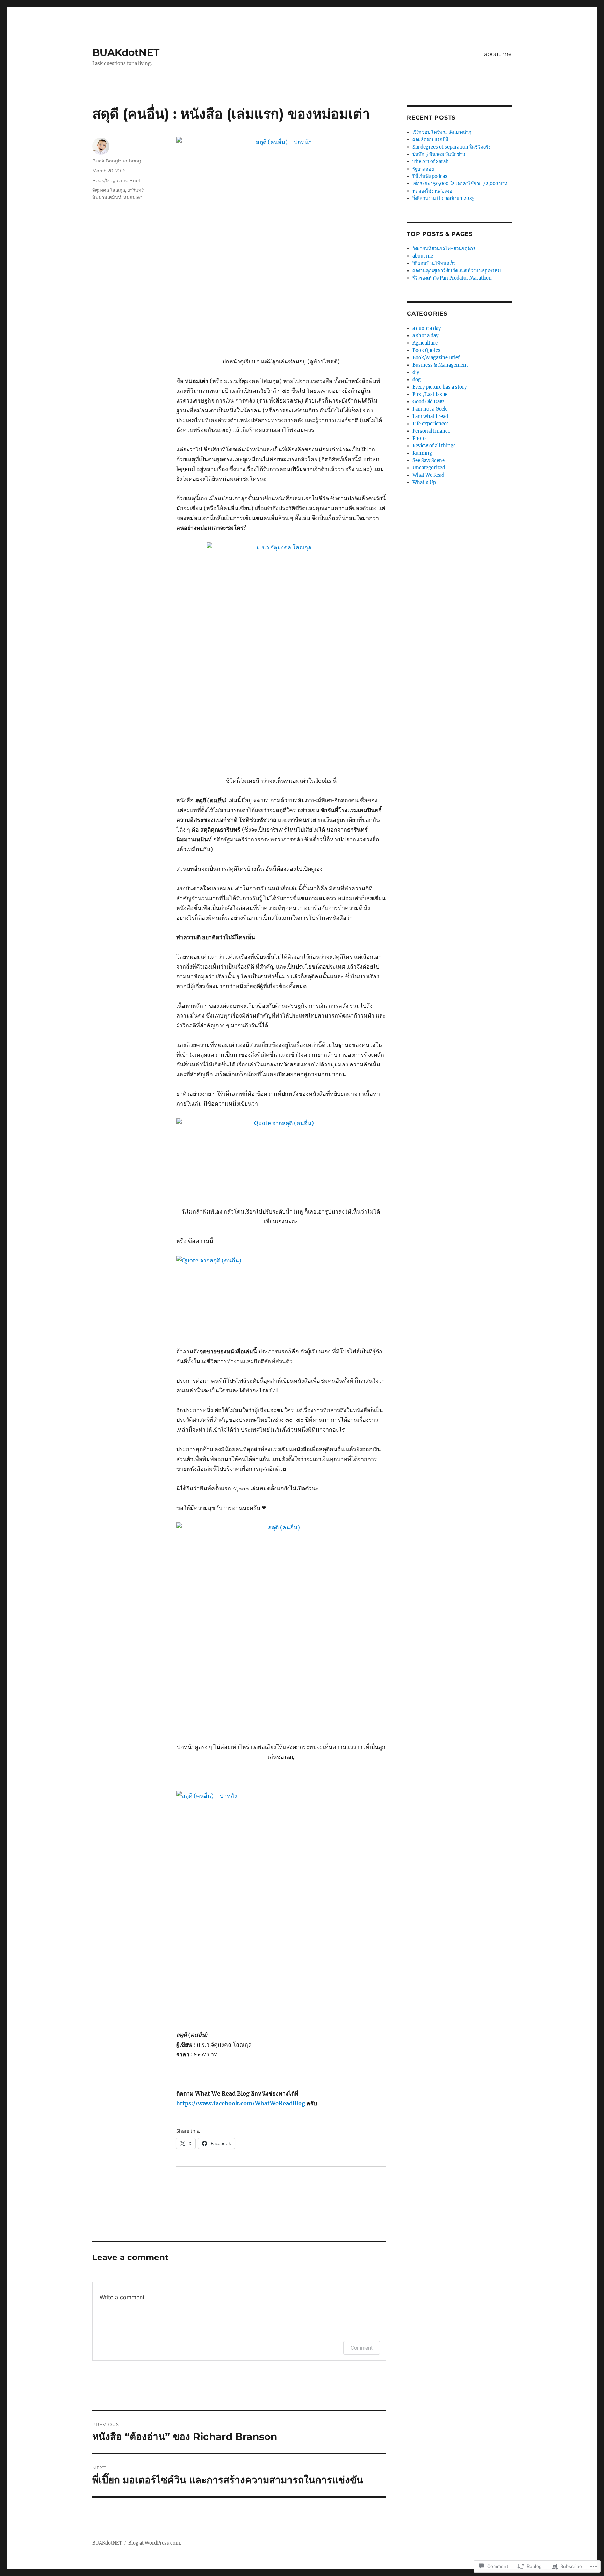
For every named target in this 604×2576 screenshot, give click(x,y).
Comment (362, 2348)
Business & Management (440, 365)
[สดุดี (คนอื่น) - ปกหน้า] (281, 242)
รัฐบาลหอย (423, 169)
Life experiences (431, 424)
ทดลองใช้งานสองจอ (432, 191)
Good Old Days (429, 402)
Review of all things (434, 446)
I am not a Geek (430, 409)
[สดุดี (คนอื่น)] (281, 1627)
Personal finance (431, 431)
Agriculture (425, 343)
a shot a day (425, 336)
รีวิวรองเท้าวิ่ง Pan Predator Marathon (452, 278)
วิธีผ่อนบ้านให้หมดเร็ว (434, 263)
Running (422, 453)
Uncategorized (429, 468)
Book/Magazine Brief (116, 180)
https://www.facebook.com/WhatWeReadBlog (241, 2103)
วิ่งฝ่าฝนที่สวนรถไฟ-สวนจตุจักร (444, 249)
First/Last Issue (430, 394)
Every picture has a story (440, 387)
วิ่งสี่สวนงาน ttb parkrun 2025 (444, 198)
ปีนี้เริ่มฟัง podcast (431, 176)
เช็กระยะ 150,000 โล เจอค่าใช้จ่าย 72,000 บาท (460, 184)
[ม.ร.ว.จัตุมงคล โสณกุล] (281, 654)
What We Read (428, 475)
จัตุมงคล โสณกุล (109, 190)
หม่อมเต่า (133, 197)
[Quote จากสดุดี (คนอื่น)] (281, 1157)
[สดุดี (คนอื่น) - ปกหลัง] (281, 1896)
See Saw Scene (429, 460)
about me (498, 54)
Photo (419, 438)
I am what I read (430, 416)
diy (416, 372)
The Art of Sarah (431, 162)
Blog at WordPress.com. (155, 2543)
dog (417, 380)
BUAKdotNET (126, 52)
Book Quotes (426, 350)
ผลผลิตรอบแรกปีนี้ (430, 140)
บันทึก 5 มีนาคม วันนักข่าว (439, 154)
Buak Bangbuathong (117, 161)
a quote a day (427, 328)
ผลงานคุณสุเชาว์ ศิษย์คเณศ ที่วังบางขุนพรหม (457, 271)
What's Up (424, 482)
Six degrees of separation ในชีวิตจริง (451, 147)
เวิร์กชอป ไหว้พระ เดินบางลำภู (442, 132)
